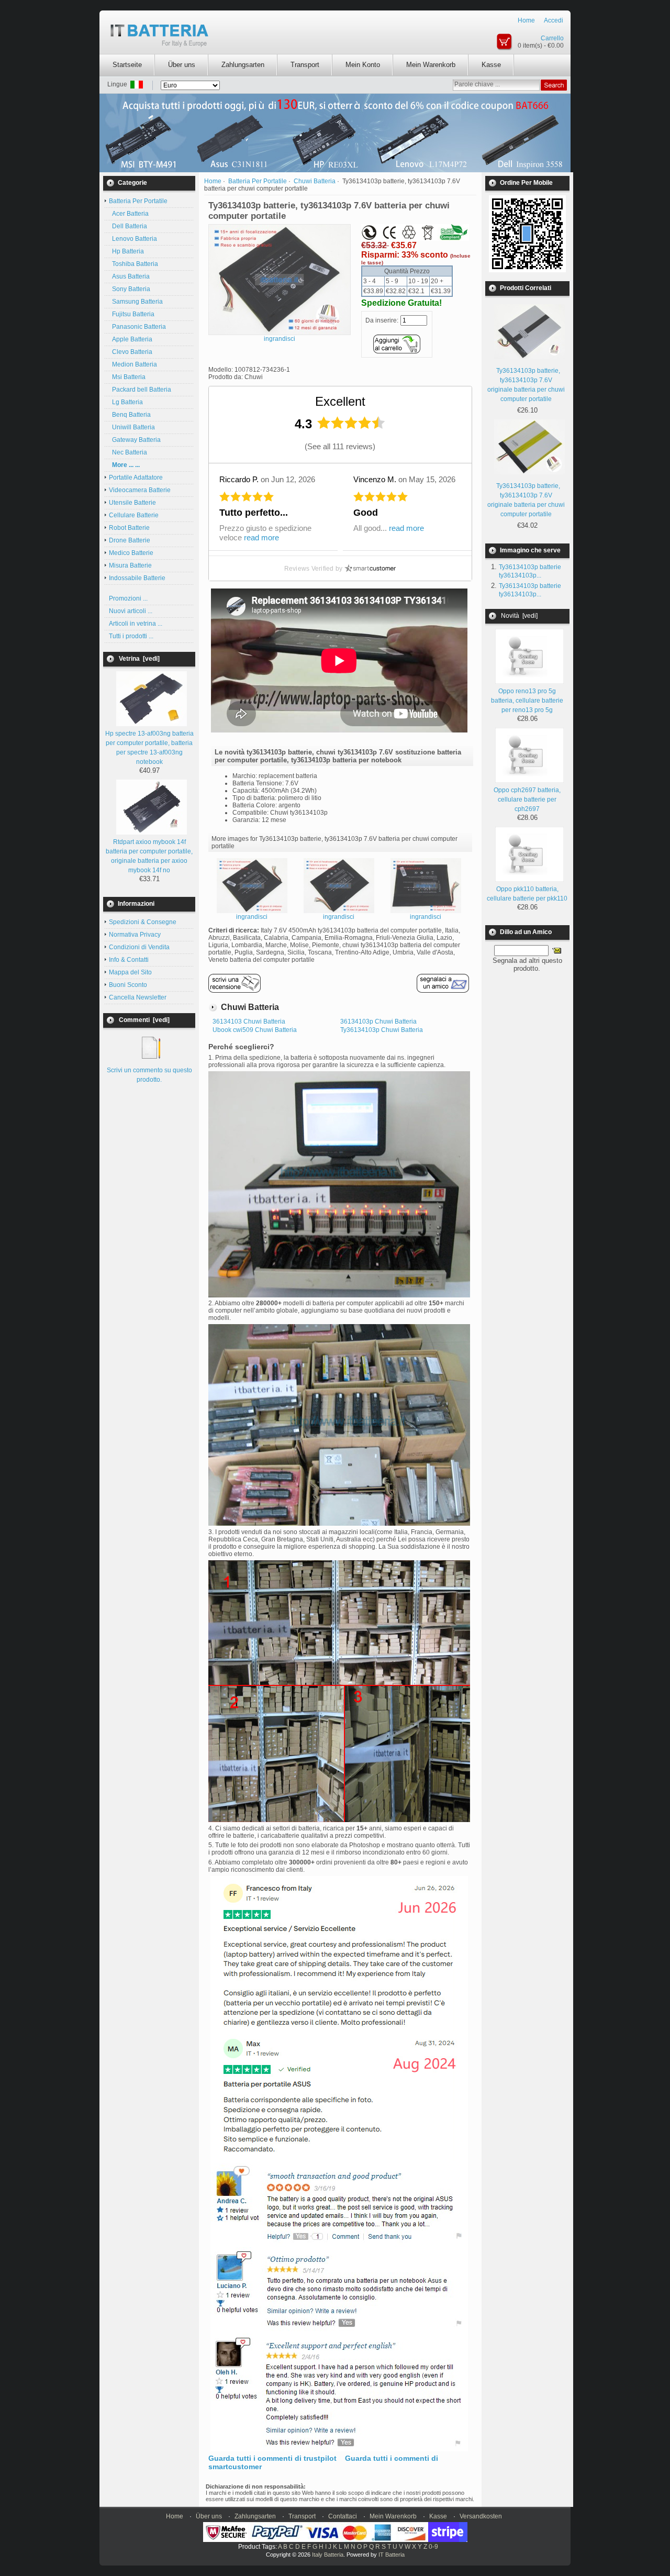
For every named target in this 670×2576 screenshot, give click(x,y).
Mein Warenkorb (431, 65)
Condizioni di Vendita (139, 947)
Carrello (552, 38)
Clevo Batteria (131, 352)
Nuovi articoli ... (131, 611)
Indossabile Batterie (137, 578)
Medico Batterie (131, 553)
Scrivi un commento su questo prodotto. (149, 1075)
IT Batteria (392, 2555)
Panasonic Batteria (137, 327)
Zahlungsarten (243, 65)
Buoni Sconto (128, 985)
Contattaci (343, 2516)
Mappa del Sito (130, 972)
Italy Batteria (328, 2555)
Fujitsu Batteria (132, 314)
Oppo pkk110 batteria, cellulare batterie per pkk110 (527, 894)
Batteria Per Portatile (258, 181)
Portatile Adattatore (136, 478)
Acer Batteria (129, 214)
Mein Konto (363, 65)
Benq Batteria (130, 415)
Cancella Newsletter (138, 997)
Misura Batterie (130, 565)
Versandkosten (481, 2516)
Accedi (554, 20)
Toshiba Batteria (133, 264)
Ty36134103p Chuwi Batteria (382, 1030)
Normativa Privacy (135, 935)
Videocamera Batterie (140, 490)
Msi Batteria (127, 377)
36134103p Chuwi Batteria (378, 1021)
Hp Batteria (126, 251)
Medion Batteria (133, 364)
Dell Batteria (128, 226)
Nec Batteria (128, 452)
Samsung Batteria (136, 302)
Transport (305, 65)
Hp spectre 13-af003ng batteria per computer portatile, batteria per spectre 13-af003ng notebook (149, 748)
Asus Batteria (129, 276)
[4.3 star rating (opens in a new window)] (351, 423)
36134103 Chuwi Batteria (249, 1021)
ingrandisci (252, 917)
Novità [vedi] (519, 616)
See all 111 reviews (340, 446)
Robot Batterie (129, 528)
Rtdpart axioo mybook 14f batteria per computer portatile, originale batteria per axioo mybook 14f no (149, 856)
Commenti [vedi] (144, 1020)
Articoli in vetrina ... (136, 624)
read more (261, 537)
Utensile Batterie (132, 503)
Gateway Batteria (135, 440)
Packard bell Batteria (140, 390)
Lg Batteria (126, 402)
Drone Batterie (130, 540)
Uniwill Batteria (132, 427)
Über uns (182, 65)
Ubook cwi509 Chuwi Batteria (255, 1030)
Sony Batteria (130, 289)
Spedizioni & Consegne (143, 922)
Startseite (127, 65)
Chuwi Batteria (315, 181)
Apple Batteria (131, 339)
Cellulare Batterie (134, 515)
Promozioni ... (128, 598)
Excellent (340, 401)
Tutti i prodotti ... (131, 636)
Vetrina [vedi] (139, 659)
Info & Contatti (129, 960)
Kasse (491, 65)
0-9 (433, 2547)
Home (526, 20)
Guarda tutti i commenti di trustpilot (272, 2458)
